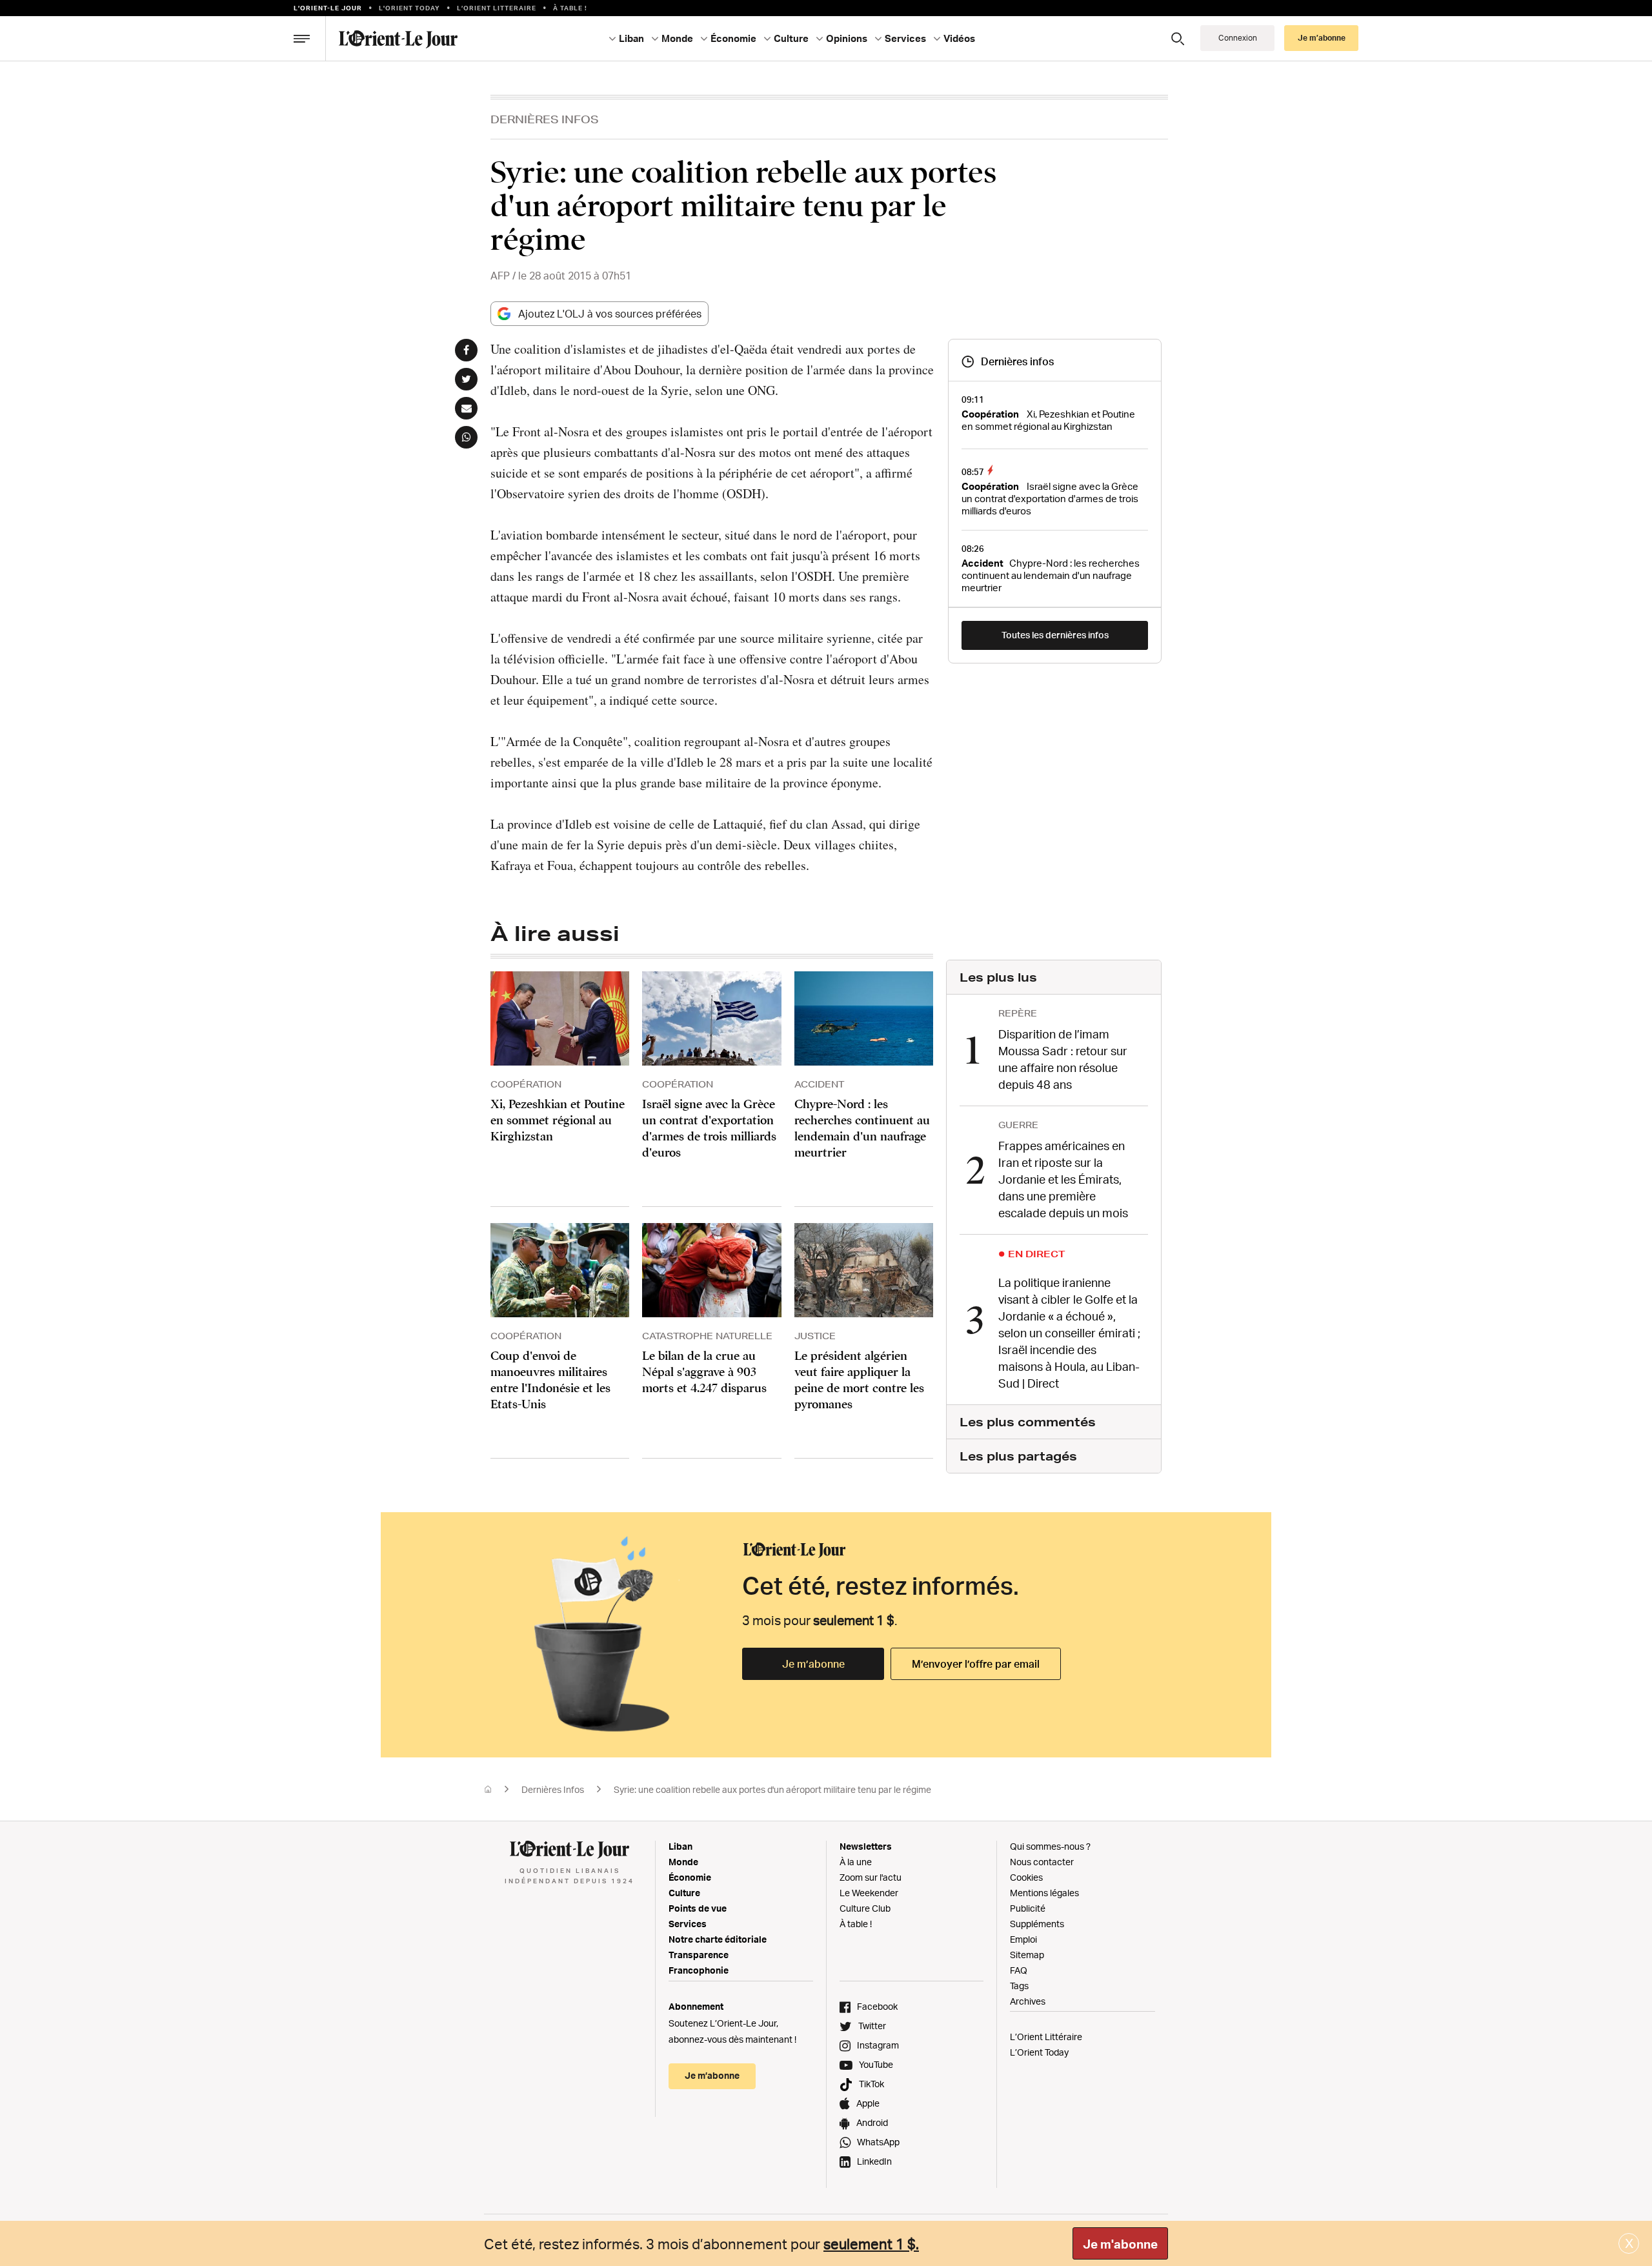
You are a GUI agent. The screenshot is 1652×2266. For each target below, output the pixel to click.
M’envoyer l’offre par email (976, 1664)
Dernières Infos (545, 119)
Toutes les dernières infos (1055, 635)
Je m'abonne (1120, 2244)
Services (688, 1924)
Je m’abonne (813, 1664)
